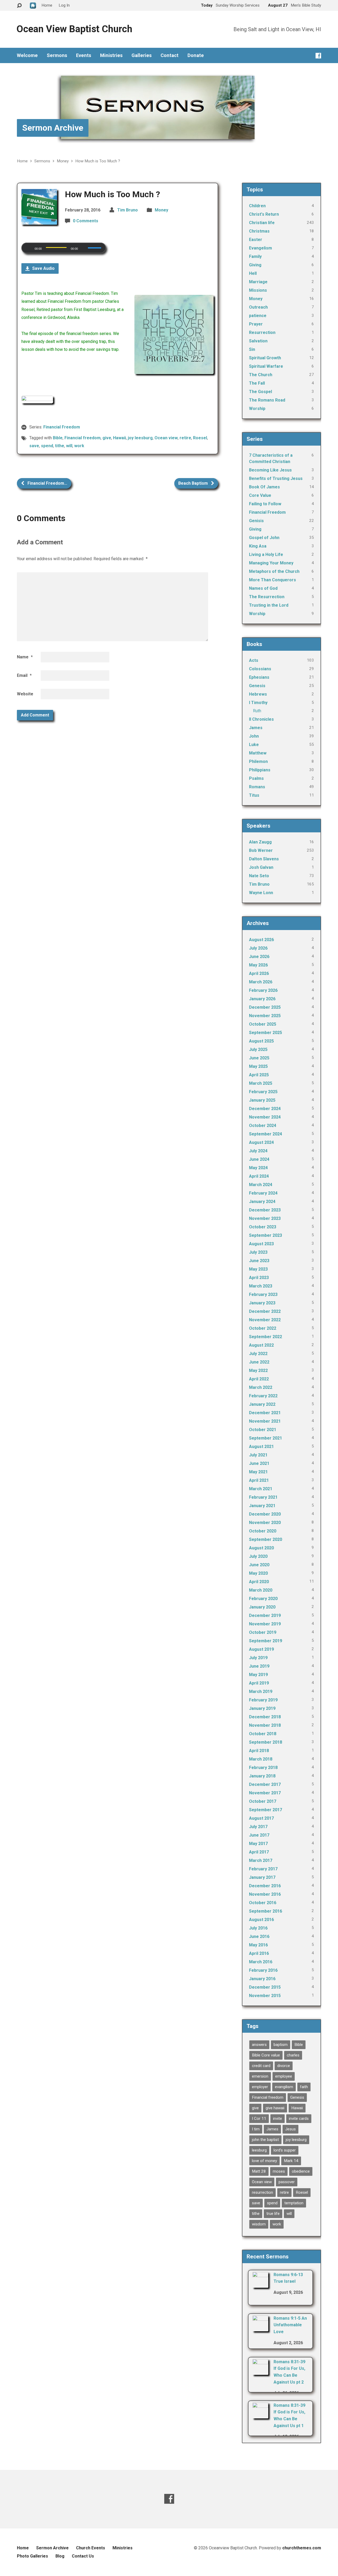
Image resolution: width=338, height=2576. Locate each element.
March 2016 (261, 1962)
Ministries (111, 55)
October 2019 (263, 1632)
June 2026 (259, 957)
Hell (253, 273)
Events (84, 55)
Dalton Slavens (264, 859)
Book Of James (264, 487)
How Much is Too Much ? (98, 161)
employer (260, 2087)
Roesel (200, 438)
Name (25, 657)
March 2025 (261, 1083)
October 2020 (263, 1531)
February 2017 (263, 1869)
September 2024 (266, 1134)
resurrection (262, 2192)
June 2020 (259, 1565)
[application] (64, 248)
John (254, 736)
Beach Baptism (194, 483)
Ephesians (259, 677)
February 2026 (263, 990)
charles (293, 2055)
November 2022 (265, 1320)
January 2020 (262, 1607)
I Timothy (258, 703)
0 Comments (86, 221)
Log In (64, 5)
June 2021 (259, 1463)
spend (47, 446)
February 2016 (263, 1970)
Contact (170, 55)
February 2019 (263, 1700)
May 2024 (258, 1168)
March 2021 (261, 1489)
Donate (196, 55)
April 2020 (259, 1582)
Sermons (57, 55)
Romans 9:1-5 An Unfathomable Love (290, 2325)
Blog (60, 2556)
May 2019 (258, 1675)
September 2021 (266, 1438)
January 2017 (262, 1877)
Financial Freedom (62, 427)
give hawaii (275, 2108)
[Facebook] (318, 56)
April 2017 (259, 1852)
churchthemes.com (302, 2548)
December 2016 (265, 1886)
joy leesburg (140, 438)
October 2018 (263, 1734)
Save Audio (43, 268)
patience (258, 316)
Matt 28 (259, 2171)
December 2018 (265, 1717)
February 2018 (263, 1768)
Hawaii (119, 438)
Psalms (256, 778)
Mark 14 (291, 2161)
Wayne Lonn (261, 893)
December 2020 (265, 1514)
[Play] (29, 248)
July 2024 (258, 1151)
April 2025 (259, 1075)
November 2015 (265, 1996)
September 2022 (266, 1337)
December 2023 (265, 1210)
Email (24, 675)
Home (22, 161)
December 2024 (265, 1109)
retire (185, 438)
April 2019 (259, 1683)
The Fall (257, 383)
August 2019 (261, 1649)
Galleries (142, 55)
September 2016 (266, 1911)
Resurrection (262, 332)
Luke (254, 745)
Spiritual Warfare (266, 366)
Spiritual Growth (265, 358)
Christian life (262, 223)
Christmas (259, 231)
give (107, 438)
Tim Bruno (128, 210)
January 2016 (262, 1979)
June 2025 (259, 1058)
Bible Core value (266, 2055)
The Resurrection (267, 597)
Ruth (257, 711)
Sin (252, 349)
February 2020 (263, 1599)
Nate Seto (259, 876)
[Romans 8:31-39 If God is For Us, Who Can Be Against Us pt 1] (260, 2415)
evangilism (284, 2087)
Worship (257, 409)
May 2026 (258, 965)
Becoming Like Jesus (270, 470)
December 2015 (265, 1987)
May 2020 (258, 1573)
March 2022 (261, 1387)
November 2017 (265, 1793)
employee (284, 2076)
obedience (301, 2171)
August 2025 (261, 1041)
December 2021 (265, 1413)
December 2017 (265, 1784)
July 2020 (258, 1556)
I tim (256, 2129)
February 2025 (263, 1092)
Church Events (91, 2548)
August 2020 (261, 1548)
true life (273, 2214)
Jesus (290, 2129)
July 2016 (258, 1928)
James (256, 728)
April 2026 (259, 973)
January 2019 (262, 1708)
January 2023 (262, 1303)
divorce (284, 2066)
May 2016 (258, 1945)
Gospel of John (264, 538)
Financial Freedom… (47, 483)
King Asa (258, 546)
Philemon (258, 761)
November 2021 (265, 1421)
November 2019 (265, 1624)
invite (278, 2119)
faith (304, 2087)
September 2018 (266, 1742)
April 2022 (259, 1379)
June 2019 (259, 1666)
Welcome (27, 55)
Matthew (258, 753)
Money (63, 161)
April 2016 (259, 1953)
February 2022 (263, 1396)
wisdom (259, 2224)
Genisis (256, 521)
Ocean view (166, 438)
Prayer (256, 324)
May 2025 (258, 1066)
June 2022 (259, 1362)
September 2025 (266, 1033)
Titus (254, 795)
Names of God (263, 588)
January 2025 (262, 1100)
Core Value (260, 495)
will (69, 446)
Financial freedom (83, 438)
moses (279, 2171)
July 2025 (258, 1049)
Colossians (260, 669)
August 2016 (261, 1920)
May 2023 (258, 1269)
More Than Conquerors (273, 580)
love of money (264, 2161)
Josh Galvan (261, 867)
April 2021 (259, 1480)
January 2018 (262, 1776)
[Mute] (84, 248)
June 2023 (259, 1261)
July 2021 (258, 1455)
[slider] (95, 248)
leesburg (259, 2150)
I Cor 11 (259, 2119)
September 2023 (266, 1235)
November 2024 (265, 1117)
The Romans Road (267, 400)
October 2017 (263, 1801)
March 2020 (261, 1590)
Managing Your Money (271, 563)
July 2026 (258, 948)
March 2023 (261, 1286)
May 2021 (258, 1472)
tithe (60, 446)
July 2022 (258, 1354)
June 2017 (259, 1835)
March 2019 (261, 1692)
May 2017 (258, 1844)
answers (259, 2045)
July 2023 (258, 1252)
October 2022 (263, 1328)
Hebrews (258, 694)
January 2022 (262, 1404)
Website (25, 694)
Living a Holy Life (266, 555)
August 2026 (261, 940)
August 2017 (261, 1818)
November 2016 (265, 1894)
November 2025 (265, 1016)
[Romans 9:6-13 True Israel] (260, 2284)
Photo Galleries (32, 2556)
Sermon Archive (53, 128)
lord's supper (285, 2150)
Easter (256, 240)
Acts (254, 660)
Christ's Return (264, 214)
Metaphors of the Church (274, 571)
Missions (258, 290)
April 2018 (259, 1751)
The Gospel (260, 392)
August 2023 (261, 1244)
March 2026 (261, 982)
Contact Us (83, 2556)
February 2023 (263, 1294)
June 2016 (259, 1936)
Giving (255, 265)
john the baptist (265, 2140)
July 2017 (258, 1827)
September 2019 (266, 1641)
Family (255, 256)
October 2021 (263, 1430)
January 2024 (262, 1202)
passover (287, 2182)
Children (257, 206)
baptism (281, 2045)
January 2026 (262, 999)
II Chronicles (261, 719)
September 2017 (266, 1810)
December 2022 (265, 1311)
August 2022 (261, 1345)
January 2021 (262, 1506)
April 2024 (259, 1176)
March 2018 (261, 1759)
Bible (58, 438)
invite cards (299, 2119)
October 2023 (263, 1227)
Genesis (257, 686)
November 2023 (265, 1218)
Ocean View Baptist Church (74, 29)
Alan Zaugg (260, 842)
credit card (261, 2066)
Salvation (258, 341)
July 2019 (258, 1658)
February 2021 (263, 1497)
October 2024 (263, 1126)
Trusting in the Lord (269, 605)
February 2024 (263, 1193)
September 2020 (266, 1539)
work (79, 446)
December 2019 (265, 1615)
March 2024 (261, 1185)
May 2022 (258, 1370)
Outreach (258, 307)
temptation (294, 2203)
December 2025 (265, 1007)
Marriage (258, 282)
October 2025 (263, 1024)
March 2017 (261, 1860)
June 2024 (259, 1159)
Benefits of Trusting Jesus (276, 478)
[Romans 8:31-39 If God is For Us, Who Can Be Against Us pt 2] (260, 2371)
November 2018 (265, 1725)
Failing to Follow (265, 504)
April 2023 (259, 1278)
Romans (257, 787)
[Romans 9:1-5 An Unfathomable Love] (260, 2328)
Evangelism (260, 248)
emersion (260, 2076)
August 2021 (261, 1447)
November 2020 (265, 1523)
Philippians (260, 770)
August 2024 (261, 1142)
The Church (261, 375)
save (34, 446)
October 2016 (263, 1903)
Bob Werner (261, 850)
